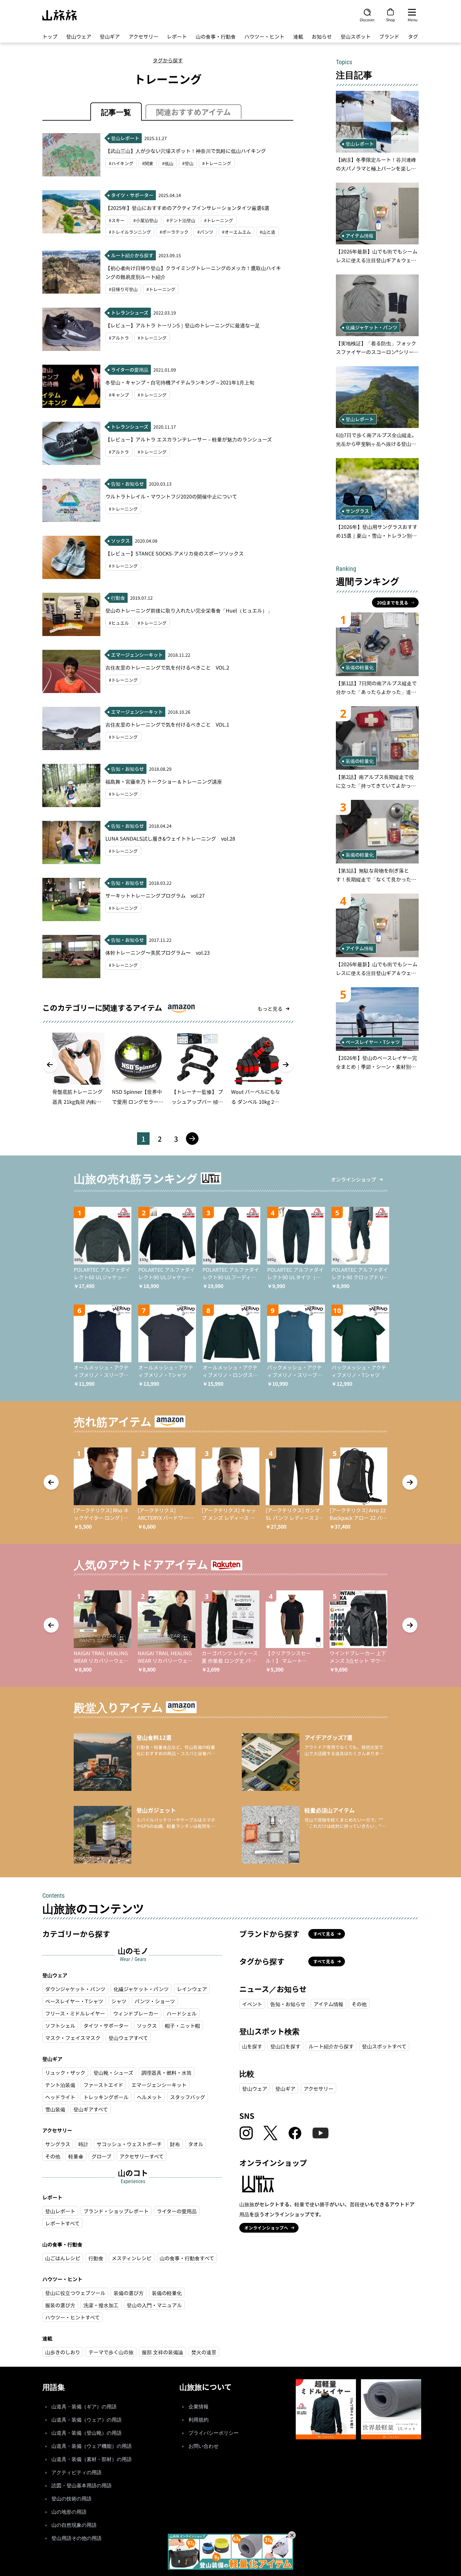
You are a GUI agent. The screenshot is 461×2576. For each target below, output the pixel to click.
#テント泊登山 (181, 220)
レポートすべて (62, 2223)
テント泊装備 (60, 2085)
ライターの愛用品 (177, 2211)
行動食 (96, 2258)
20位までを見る (393, 602)
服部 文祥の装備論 (162, 2352)
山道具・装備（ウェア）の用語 (87, 2420)
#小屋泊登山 (146, 220)
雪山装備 (55, 2109)
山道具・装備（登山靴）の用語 (87, 2433)
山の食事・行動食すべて (187, 2258)
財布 (175, 2144)
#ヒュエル (119, 623)
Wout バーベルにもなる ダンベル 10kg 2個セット (256, 1097)
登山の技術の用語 (72, 2499)
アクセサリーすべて (142, 2156)
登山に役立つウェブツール (75, 2293)
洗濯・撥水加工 (101, 2305)
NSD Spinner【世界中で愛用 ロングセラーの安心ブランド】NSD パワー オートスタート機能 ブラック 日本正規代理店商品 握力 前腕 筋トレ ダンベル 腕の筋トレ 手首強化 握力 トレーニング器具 (138, 1097)
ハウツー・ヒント (264, 36)
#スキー (117, 220)
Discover (367, 19)
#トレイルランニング (130, 232)
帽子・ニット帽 (183, 2026)
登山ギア (110, 36)
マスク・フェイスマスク (73, 2038)
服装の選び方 (60, 2305)
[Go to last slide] (50, 1065)
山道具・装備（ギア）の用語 (84, 2407)
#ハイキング (121, 163)
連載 (298, 36)
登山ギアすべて (91, 2109)
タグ (413, 36)
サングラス (58, 2144)
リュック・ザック (65, 2073)
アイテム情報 (329, 2004)
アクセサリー (143, 36)
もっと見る (270, 1009)
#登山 (188, 163)
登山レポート (60, 2211)
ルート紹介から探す (331, 2046)
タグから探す (168, 60)
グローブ (101, 2156)
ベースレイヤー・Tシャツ (74, 2001)
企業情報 (199, 2407)
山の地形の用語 (69, 2512)
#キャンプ (119, 395)
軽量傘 (76, 2156)
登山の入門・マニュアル (154, 2305)
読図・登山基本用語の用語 (82, 2486)
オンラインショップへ (266, 2228)
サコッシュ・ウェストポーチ (129, 2144)
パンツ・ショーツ (155, 2001)
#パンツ (205, 232)
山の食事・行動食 (216, 36)
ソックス (147, 2026)
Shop (390, 19)
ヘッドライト (60, 2097)
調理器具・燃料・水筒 (167, 2073)
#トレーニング (217, 163)
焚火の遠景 (204, 2352)
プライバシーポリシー (214, 2433)
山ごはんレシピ (63, 2258)
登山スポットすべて (384, 2046)
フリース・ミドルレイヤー (75, 2013)
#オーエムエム (236, 232)
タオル (196, 2144)
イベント (252, 2004)
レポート (177, 36)
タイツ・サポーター (106, 2026)
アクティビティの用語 (77, 2472)
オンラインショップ (353, 1179)
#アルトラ (119, 338)
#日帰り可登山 (123, 289)
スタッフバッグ (188, 2097)
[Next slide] (286, 1065)
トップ (50, 36)
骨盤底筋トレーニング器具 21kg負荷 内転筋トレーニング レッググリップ (78, 1097)
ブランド (389, 36)
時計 (83, 2144)
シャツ (119, 2001)
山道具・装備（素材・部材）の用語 (92, 2459)
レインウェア (192, 1989)
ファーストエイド (103, 2085)
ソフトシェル (60, 2026)
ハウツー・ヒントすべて (72, 2317)
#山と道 (268, 232)
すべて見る (324, 1934)
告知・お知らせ (288, 2004)
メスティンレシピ (132, 2258)
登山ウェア (79, 36)
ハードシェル (182, 2013)
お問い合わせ (204, 2446)
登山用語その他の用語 (77, 2538)
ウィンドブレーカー (136, 2013)
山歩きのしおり (63, 2352)
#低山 (168, 163)
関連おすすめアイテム (193, 112)
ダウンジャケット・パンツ (75, 1989)
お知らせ (322, 36)
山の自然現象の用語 (74, 2525)
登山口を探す (285, 2046)
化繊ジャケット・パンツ (141, 1989)
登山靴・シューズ (113, 2073)
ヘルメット (149, 2097)
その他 (53, 2156)
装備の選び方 (129, 2293)
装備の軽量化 (167, 2293)
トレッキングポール (106, 2097)
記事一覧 (116, 112)
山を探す (252, 2046)
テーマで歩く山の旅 (111, 2352)
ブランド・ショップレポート (116, 2211)
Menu (413, 19)
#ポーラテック (174, 232)
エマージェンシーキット (159, 2085)
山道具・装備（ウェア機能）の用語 (92, 2446)
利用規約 (199, 2420)
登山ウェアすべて (128, 2038)
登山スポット (356, 36)
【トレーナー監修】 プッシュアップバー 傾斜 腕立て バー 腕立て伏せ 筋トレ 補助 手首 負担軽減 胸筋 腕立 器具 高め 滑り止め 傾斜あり (197, 1097)
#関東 (148, 163)
